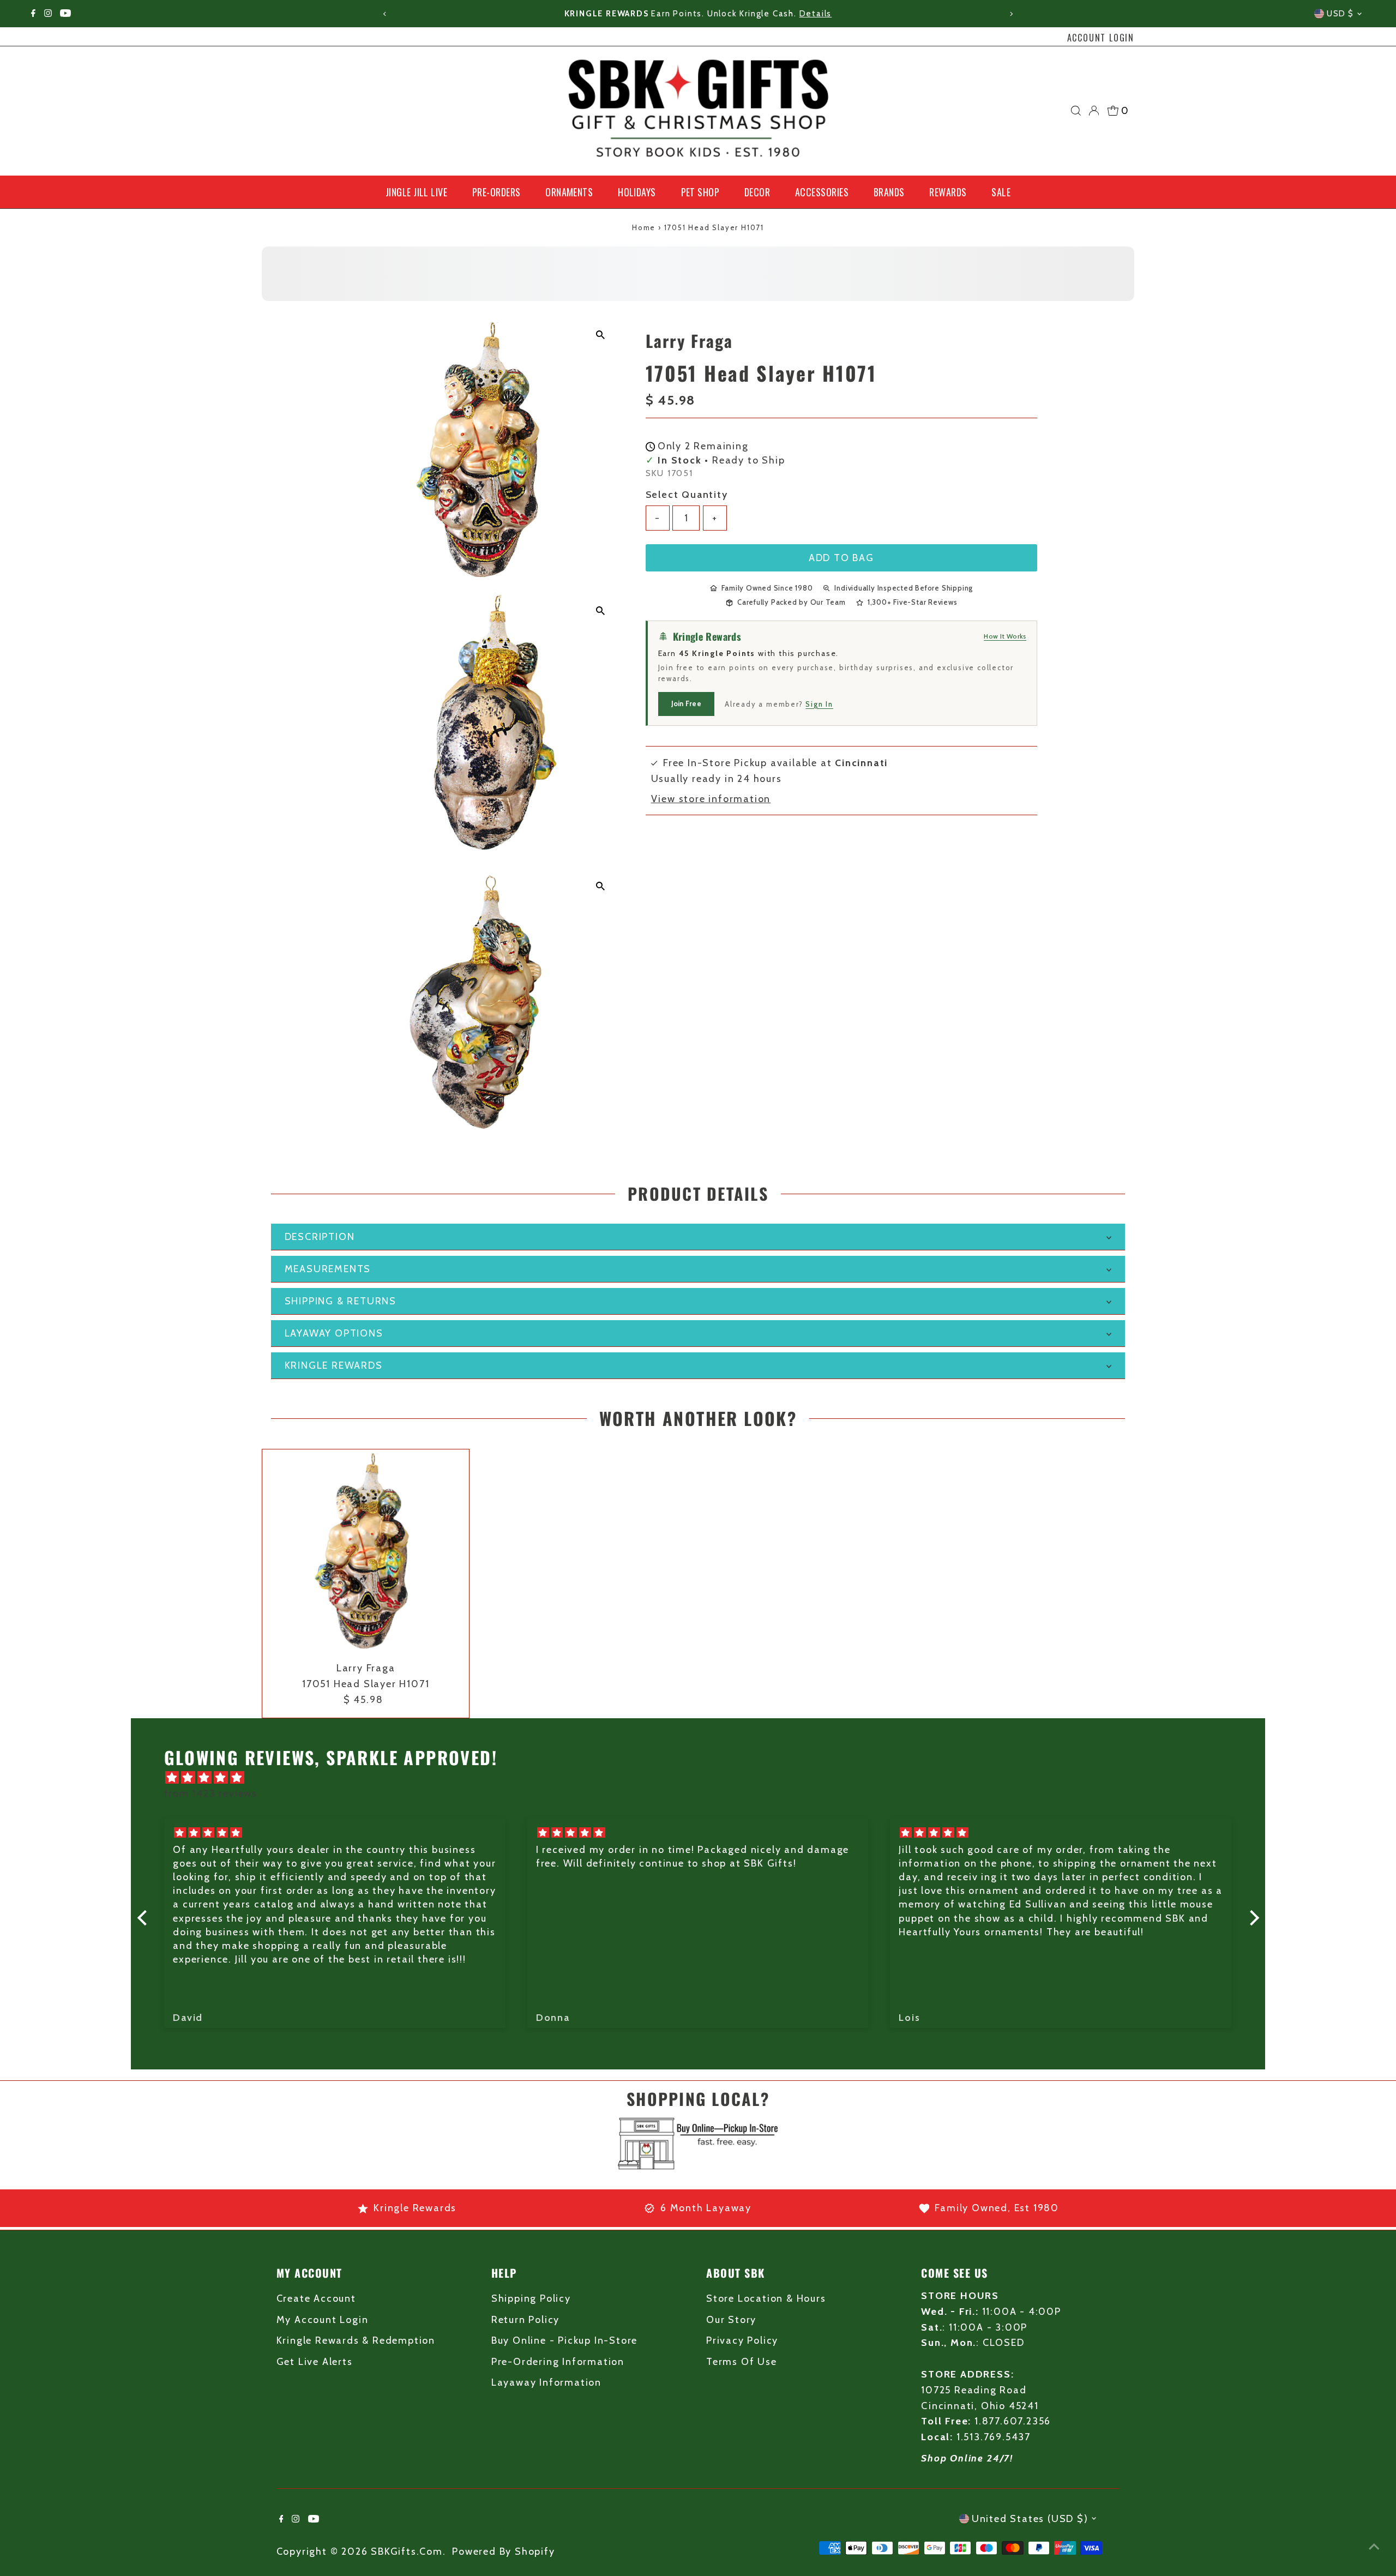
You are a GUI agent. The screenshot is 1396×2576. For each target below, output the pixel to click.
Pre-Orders (497, 192)
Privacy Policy (742, 2340)
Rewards (948, 192)
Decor (757, 192)
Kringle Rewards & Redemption (356, 2340)
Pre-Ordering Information (558, 2362)
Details (736, 14)
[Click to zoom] (601, 335)
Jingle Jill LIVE (416, 192)
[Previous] (385, 14)
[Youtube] (65, 14)
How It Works (1005, 636)
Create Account (316, 2298)
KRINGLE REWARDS (334, 1365)
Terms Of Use (742, 2362)
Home (644, 227)
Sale (1001, 192)
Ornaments (569, 192)
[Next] (1011, 14)
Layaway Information (546, 2382)
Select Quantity (687, 495)
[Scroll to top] (1374, 2546)
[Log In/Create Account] (1094, 111)
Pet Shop (700, 192)
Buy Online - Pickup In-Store (564, 2340)
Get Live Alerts (315, 2362)
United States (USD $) (1030, 2519)
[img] (704, 1778)
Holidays (637, 192)
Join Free (686, 703)
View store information (711, 799)
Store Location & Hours (766, 2298)
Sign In (819, 704)
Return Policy (525, 2320)
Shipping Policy (531, 2298)
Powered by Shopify (503, 2551)
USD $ (1340, 14)
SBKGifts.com (407, 2551)
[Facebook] (33, 14)
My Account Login (323, 2320)
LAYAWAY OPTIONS (334, 1333)
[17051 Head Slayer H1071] (366, 1553)
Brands (889, 192)
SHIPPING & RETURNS (341, 1301)
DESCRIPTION (320, 1237)
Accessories (822, 192)
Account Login (1101, 38)
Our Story (731, 2320)
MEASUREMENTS (328, 1269)
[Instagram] (48, 14)
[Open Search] (1076, 111)
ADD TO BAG (841, 558)
